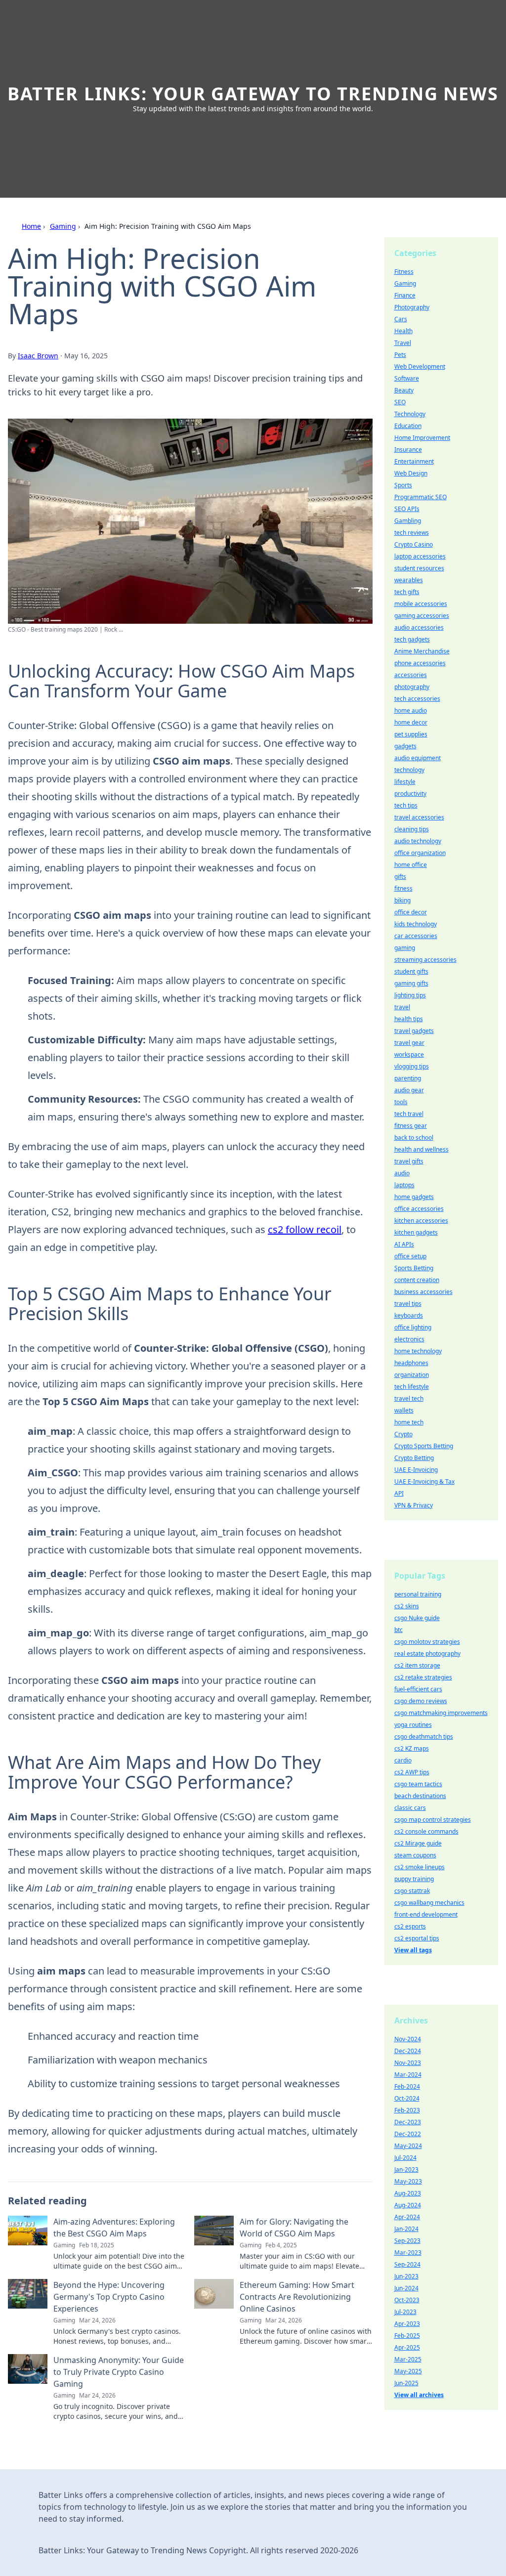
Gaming (63, 226)
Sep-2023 (407, 2241)
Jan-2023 (406, 2169)
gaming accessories (422, 616)
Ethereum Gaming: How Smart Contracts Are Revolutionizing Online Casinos (297, 2297)
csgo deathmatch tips (424, 1737)
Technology (410, 414)
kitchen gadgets (416, 1232)
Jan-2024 (406, 2229)
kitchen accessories (421, 1221)
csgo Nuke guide (417, 1618)
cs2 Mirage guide (418, 1843)
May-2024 (408, 2146)
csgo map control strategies (433, 1820)
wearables (409, 580)
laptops (404, 1185)
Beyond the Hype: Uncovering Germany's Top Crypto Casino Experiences (109, 2297)
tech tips (406, 805)
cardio (403, 1760)
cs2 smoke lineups (420, 1867)
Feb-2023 (407, 2110)
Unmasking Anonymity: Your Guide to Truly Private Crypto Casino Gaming (119, 2372)
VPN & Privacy (414, 1505)
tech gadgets (412, 639)
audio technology (418, 841)
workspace (409, 1054)
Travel (403, 343)
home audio (411, 710)
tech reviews (412, 533)
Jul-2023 (405, 2312)
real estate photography (427, 1653)
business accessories (423, 1292)
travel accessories (419, 817)
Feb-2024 (407, 2086)
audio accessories (419, 627)
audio (402, 1173)
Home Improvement (422, 438)
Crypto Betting (414, 1458)
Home (31, 226)
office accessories (419, 1209)
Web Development (420, 366)
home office (411, 865)
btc (399, 1630)
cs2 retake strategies (423, 1677)
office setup (410, 1256)
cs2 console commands (426, 1831)
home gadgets (414, 1197)
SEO (400, 402)
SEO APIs (407, 509)
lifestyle (405, 782)
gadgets (405, 746)
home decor (411, 722)
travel (402, 1007)
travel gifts (409, 1161)
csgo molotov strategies (427, 1642)
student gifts (411, 971)
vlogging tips (412, 1066)
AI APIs (404, 1244)
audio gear (409, 1090)
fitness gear (411, 1126)
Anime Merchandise (422, 651)
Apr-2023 (407, 2324)
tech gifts (407, 592)
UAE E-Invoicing (416, 1470)
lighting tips (410, 995)
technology (409, 770)
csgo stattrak (412, 1891)
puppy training (414, 1879)
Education (408, 426)
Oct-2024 (407, 2098)
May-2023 (408, 2181)
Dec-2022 (408, 2134)
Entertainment (414, 461)
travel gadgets (414, 1031)
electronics (409, 1339)
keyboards (409, 1315)
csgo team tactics (418, 1784)
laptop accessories (420, 556)
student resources (419, 568)
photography (412, 687)
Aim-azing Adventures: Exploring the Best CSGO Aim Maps (114, 2228)
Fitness (404, 272)
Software (407, 378)
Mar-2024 (408, 2075)
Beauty (404, 390)
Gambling (408, 521)
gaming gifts (411, 983)
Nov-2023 (408, 2063)
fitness (403, 888)
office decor (411, 912)
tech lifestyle (412, 1387)
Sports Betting (414, 1268)
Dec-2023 (408, 2122)
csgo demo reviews (421, 1701)
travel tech (409, 1398)
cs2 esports (410, 1926)
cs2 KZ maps (412, 1748)
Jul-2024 (405, 2158)
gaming (405, 948)
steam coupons (415, 1855)
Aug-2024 (408, 2205)
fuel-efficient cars (418, 1689)
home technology (418, 1351)
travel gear (409, 1043)
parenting (408, 1078)
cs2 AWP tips (412, 1772)
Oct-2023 (407, 2300)
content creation (417, 1280)
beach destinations (420, 1796)
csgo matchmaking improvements (441, 1713)
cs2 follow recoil (305, 1229)
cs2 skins (407, 1606)
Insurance (408, 450)
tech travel (409, 1114)
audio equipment (418, 758)
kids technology (416, 924)
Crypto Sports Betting (424, 1446)
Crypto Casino (414, 544)
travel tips (408, 1304)
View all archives (419, 2395)
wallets (404, 1410)
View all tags (413, 1950)
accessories (411, 675)
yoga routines (413, 1725)
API (399, 1493)
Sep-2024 (407, 2264)
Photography (412, 307)
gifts (400, 877)
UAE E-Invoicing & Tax (424, 1481)
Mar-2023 (408, 2253)
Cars (401, 319)
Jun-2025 (406, 2383)
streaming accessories (425, 960)
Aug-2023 (408, 2193)
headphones (411, 1363)
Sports (403, 485)
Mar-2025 (408, 2359)
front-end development (426, 1914)
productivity (410, 794)
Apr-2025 (407, 2347)
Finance (405, 295)
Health (403, 331)
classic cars (410, 1808)
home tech (409, 1422)
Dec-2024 (408, 2051)
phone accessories (420, 663)
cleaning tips (412, 829)
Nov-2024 (408, 2039)
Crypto (403, 1434)
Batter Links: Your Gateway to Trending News (253, 94)
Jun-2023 (406, 2276)
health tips (409, 1019)
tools (401, 1102)
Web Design (411, 473)
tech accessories (417, 699)
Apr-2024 (407, 2217)
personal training (418, 1594)
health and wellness (422, 1149)
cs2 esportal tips (417, 1938)
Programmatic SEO (421, 497)
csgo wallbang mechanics (429, 1903)
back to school (414, 1138)
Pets (400, 355)
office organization (420, 853)
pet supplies (411, 734)
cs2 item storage (417, 1665)
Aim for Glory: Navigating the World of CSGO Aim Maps (294, 2228)
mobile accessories (421, 604)
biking (402, 900)
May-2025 (408, 2371)
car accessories (416, 936)
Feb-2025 (407, 2336)
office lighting (413, 1327)
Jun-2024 (406, 2288)
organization (412, 1375)
